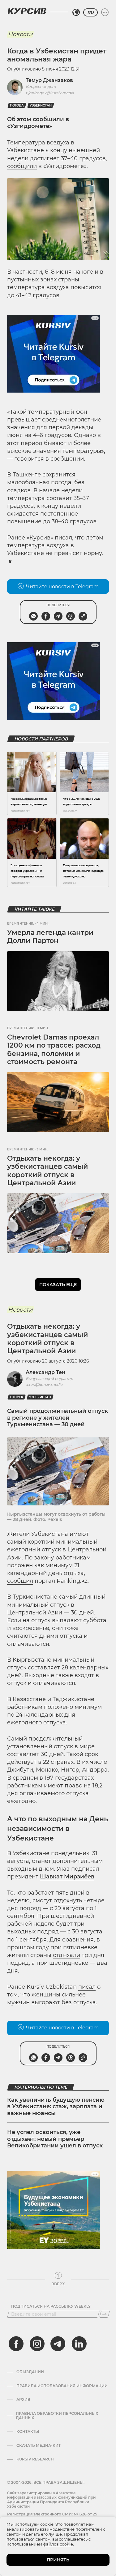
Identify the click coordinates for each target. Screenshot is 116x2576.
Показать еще (58, 1285)
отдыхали (67, 1955)
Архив (23, 2400)
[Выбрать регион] (76, 12)
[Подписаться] (105, 2314)
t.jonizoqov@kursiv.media (50, 93)
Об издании (30, 2372)
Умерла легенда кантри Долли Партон (50, 937)
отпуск (17, 1397)
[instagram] (37, 2344)
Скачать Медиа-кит (39, 2446)
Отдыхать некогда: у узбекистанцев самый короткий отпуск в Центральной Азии (47, 1171)
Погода (17, 105)
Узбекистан (41, 105)
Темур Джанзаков (49, 80)
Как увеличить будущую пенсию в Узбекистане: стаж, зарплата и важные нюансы (56, 2107)
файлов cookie (58, 2544)
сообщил (20, 1581)
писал (63, 538)
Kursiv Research (35, 2459)
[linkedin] (79, 2344)
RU (90, 12)
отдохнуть (68, 1900)
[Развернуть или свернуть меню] (105, 12)
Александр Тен (45, 1372)
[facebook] (16, 2344)
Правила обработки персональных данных (57, 2416)
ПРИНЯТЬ (58, 2560)
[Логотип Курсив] (27, 11)
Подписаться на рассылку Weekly (51, 2306)
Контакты (28, 2432)
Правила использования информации (62, 2386)
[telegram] (58, 2344)
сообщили (22, 166)
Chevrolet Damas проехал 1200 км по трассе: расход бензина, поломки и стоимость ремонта (54, 1049)
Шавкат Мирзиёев (67, 1877)
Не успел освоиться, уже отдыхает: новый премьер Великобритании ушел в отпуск (55, 2139)
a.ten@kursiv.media (44, 1384)
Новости (20, 34)
